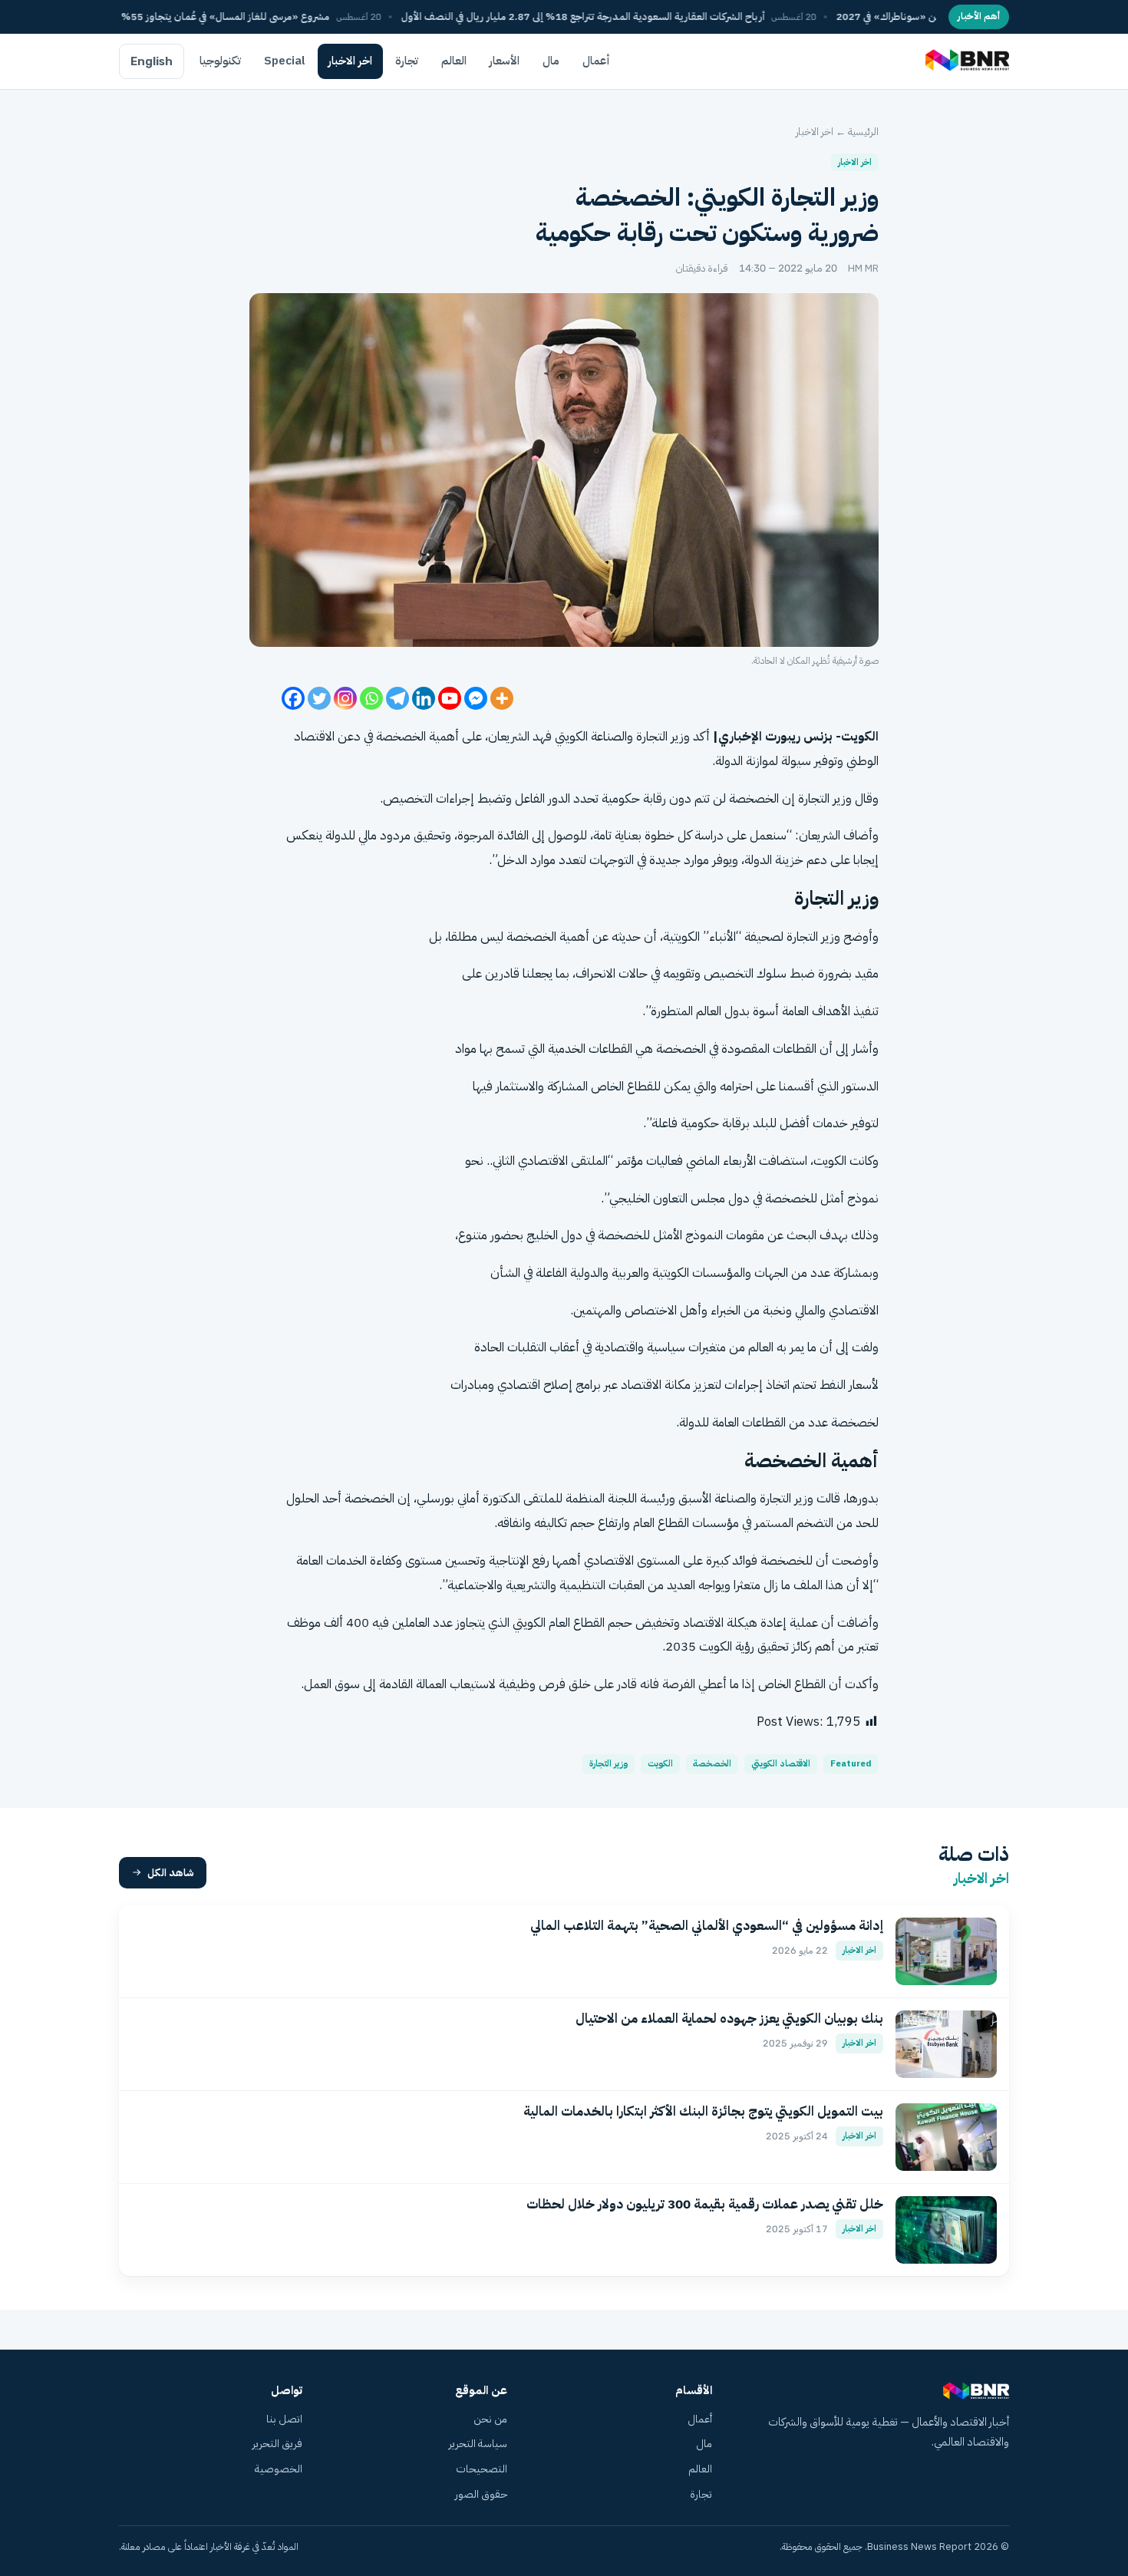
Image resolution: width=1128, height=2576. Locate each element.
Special (285, 61)
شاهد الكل (171, 1873)
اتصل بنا (284, 2419)
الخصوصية (279, 2469)
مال (551, 61)
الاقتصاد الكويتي (781, 1764)
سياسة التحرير (478, 2444)
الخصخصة (712, 1764)
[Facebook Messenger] (476, 698)
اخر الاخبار (350, 61)
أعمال (596, 61)
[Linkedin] (424, 698)
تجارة (407, 61)
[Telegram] (397, 698)
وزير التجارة (609, 1764)
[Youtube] (450, 698)
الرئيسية (863, 132)
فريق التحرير (277, 2444)
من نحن (490, 2419)
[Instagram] (345, 698)
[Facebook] (293, 698)
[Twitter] (319, 698)
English (152, 61)
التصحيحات (482, 2469)
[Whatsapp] (371, 698)
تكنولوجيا (220, 61)
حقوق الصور (481, 2494)
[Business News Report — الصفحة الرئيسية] (966, 61)
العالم (454, 61)
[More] (502, 698)
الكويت (660, 1764)
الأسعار (505, 61)
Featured (851, 1764)
